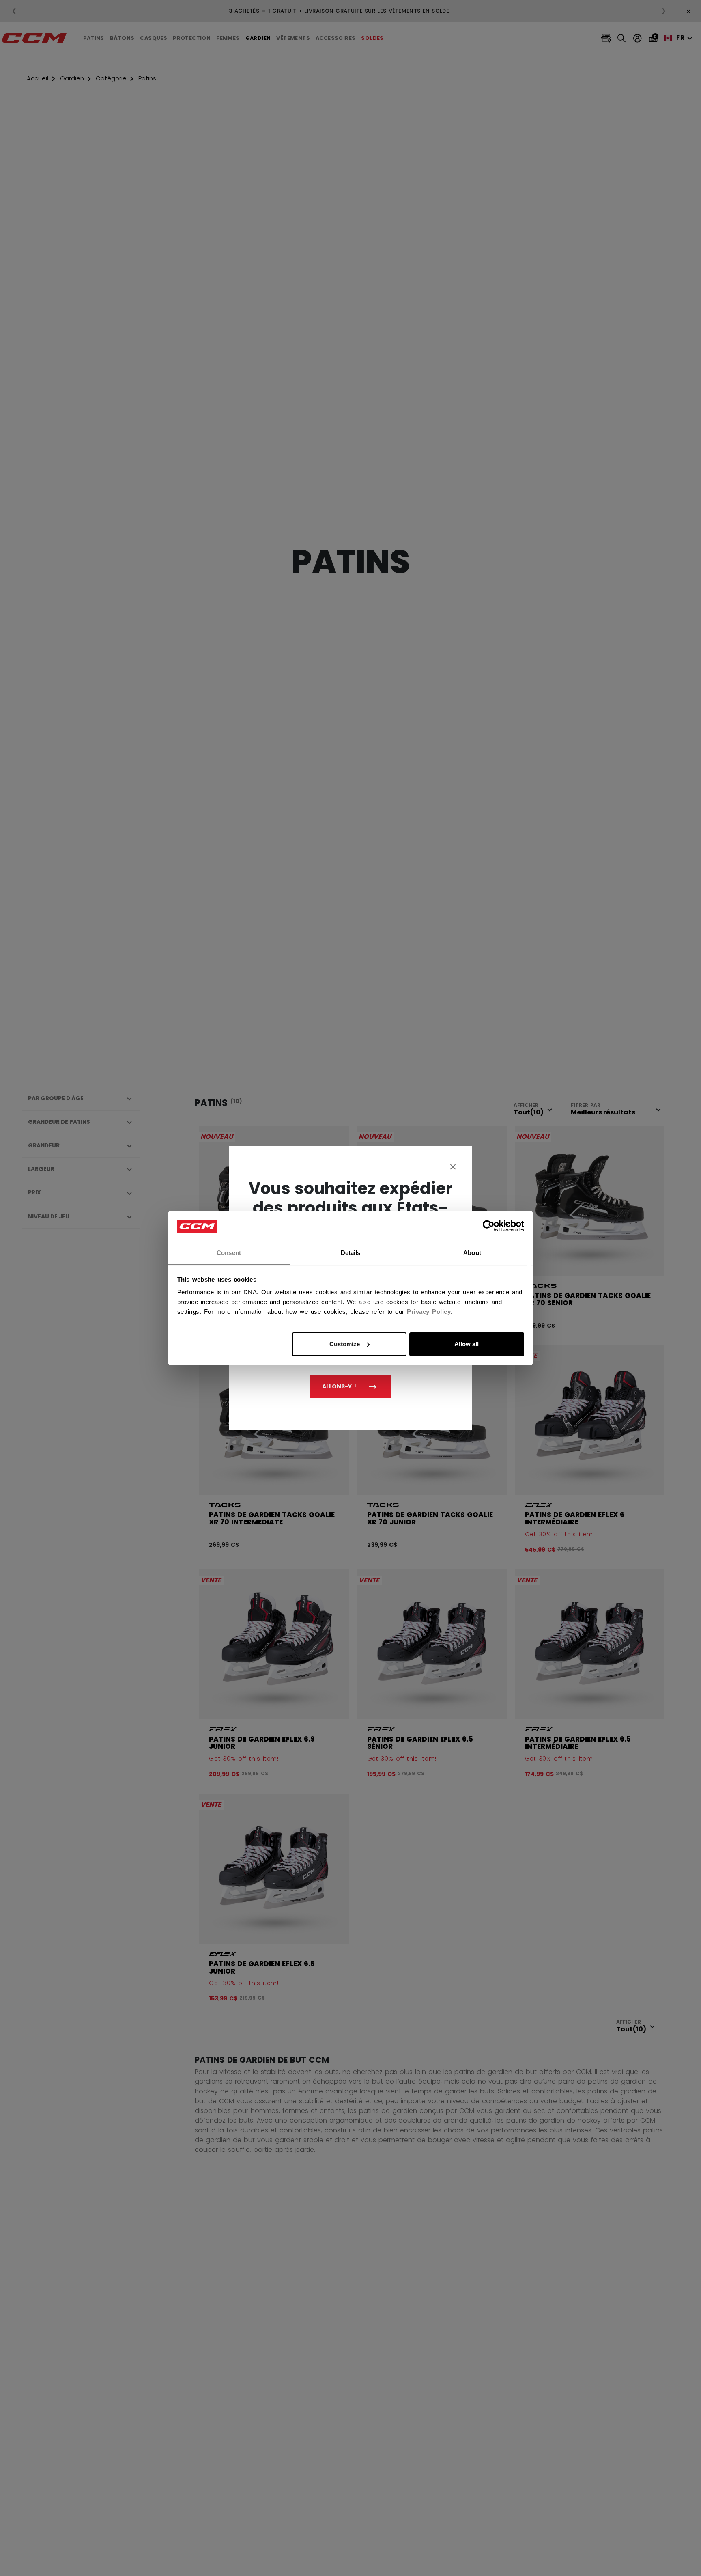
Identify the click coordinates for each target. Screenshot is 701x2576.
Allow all (467, 1344)
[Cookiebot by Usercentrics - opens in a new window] (489, 1226)
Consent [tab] (229, 1253)
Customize (345, 1344)
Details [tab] (351, 1253)
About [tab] (472, 1253)
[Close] (453, 1166)
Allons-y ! (339, 1386)
